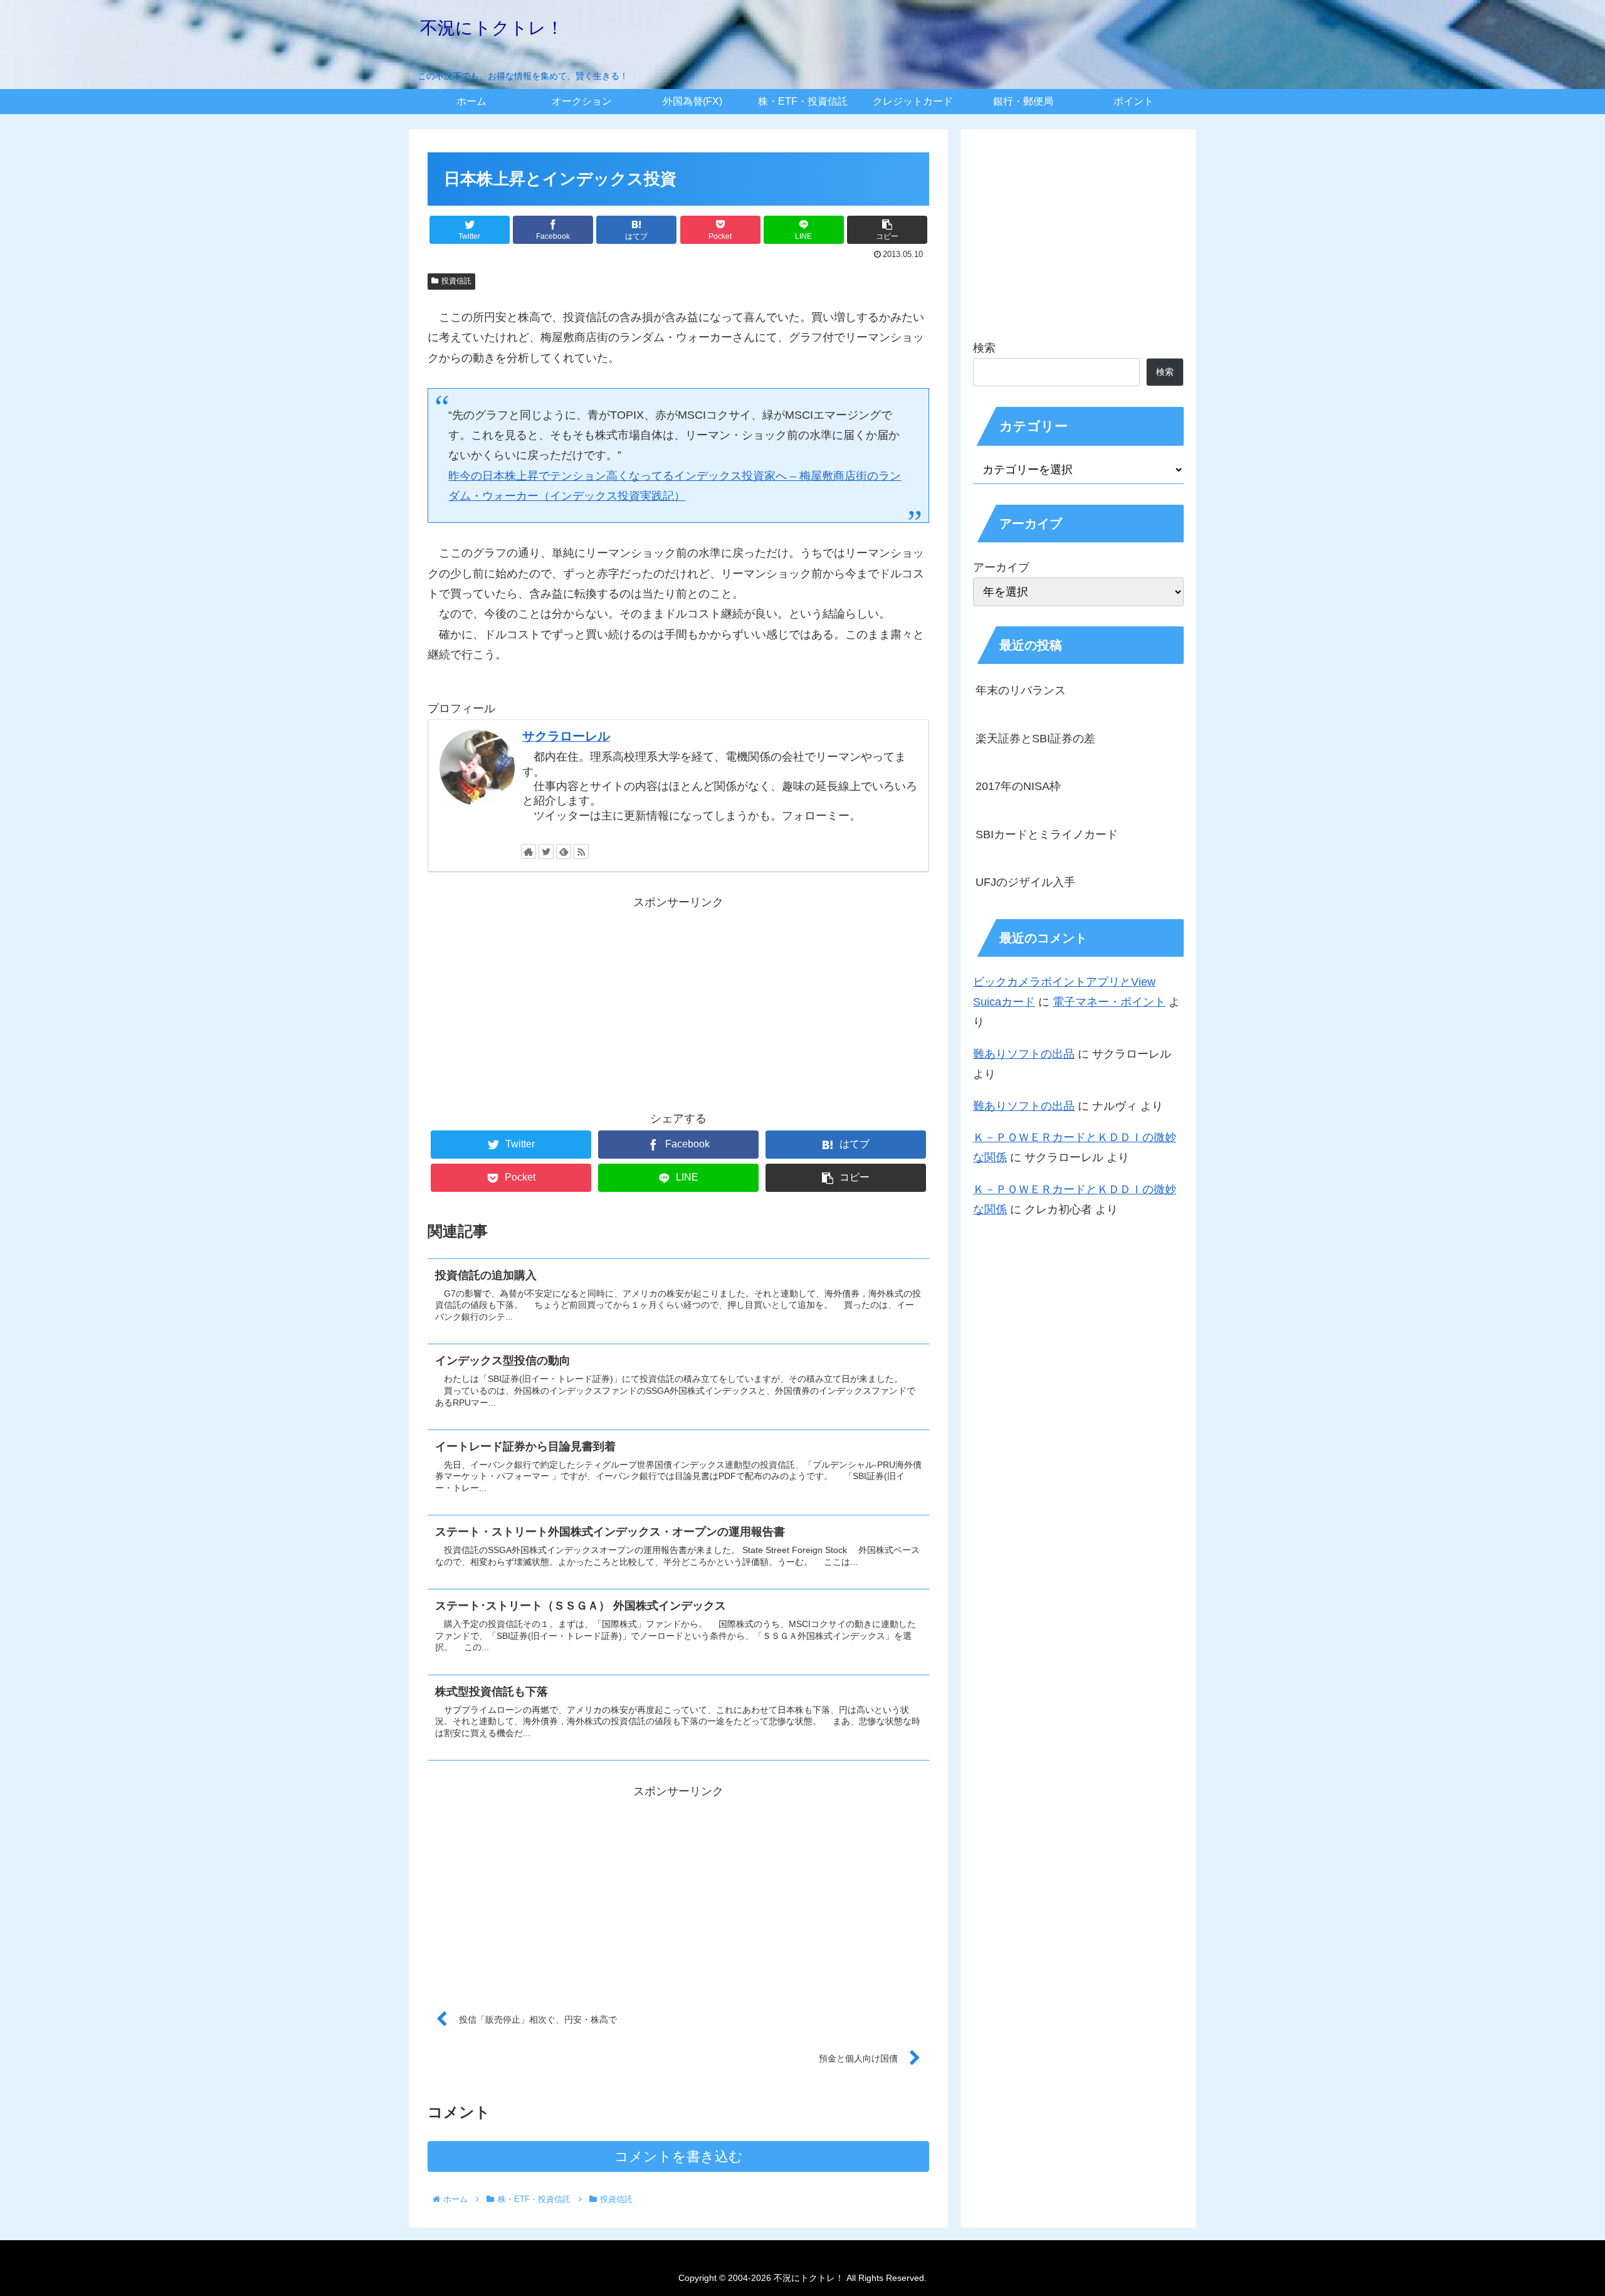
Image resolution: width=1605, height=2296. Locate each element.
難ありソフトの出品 (1024, 1054)
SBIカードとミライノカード (1047, 835)
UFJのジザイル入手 (1025, 882)
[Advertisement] (678, 1000)
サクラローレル (566, 736)
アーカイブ (1001, 567)
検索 (984, 348)
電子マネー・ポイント (1109, 1002)
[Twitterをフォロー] (546, 851)
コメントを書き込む (679, 2156)
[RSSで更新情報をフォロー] (581, 851)
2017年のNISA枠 (1018, 786)
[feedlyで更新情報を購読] (564, 851)
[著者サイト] (529, 851)
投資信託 (456, 281)
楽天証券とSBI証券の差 (1035, 739)
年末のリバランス (1021, 690)
